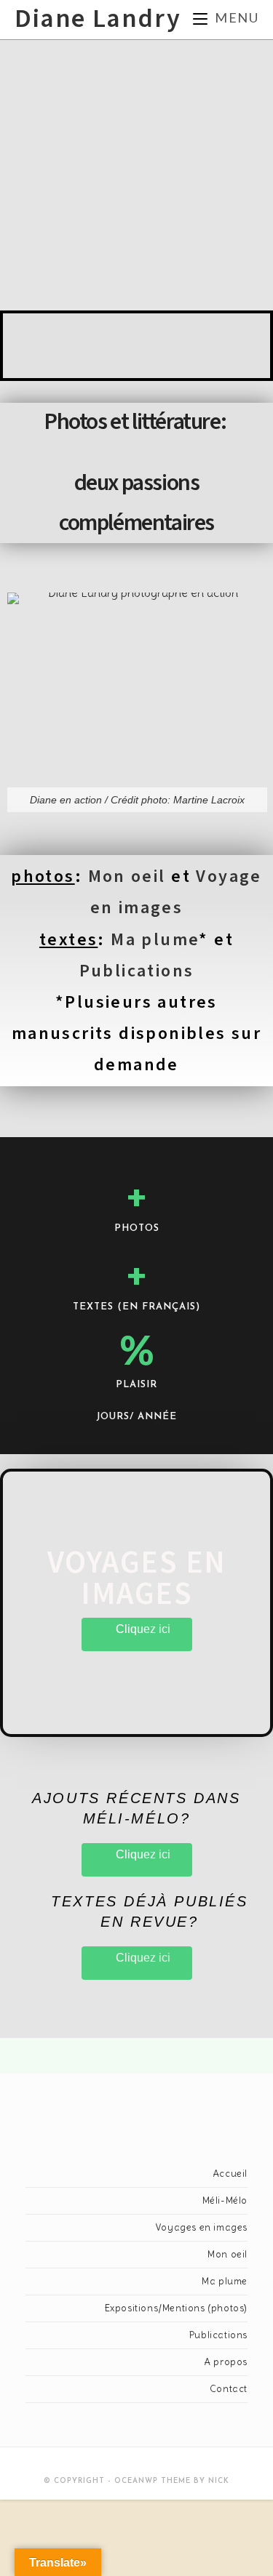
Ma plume (155, 940)
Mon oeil (127, 876)
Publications (137, 971)
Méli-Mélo (225, 2200)
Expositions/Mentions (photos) (176, 2308)
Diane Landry (98, 19)
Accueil (230, 2174)
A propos (226, 2362)
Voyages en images (201, 2227)
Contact (229, 2389)
